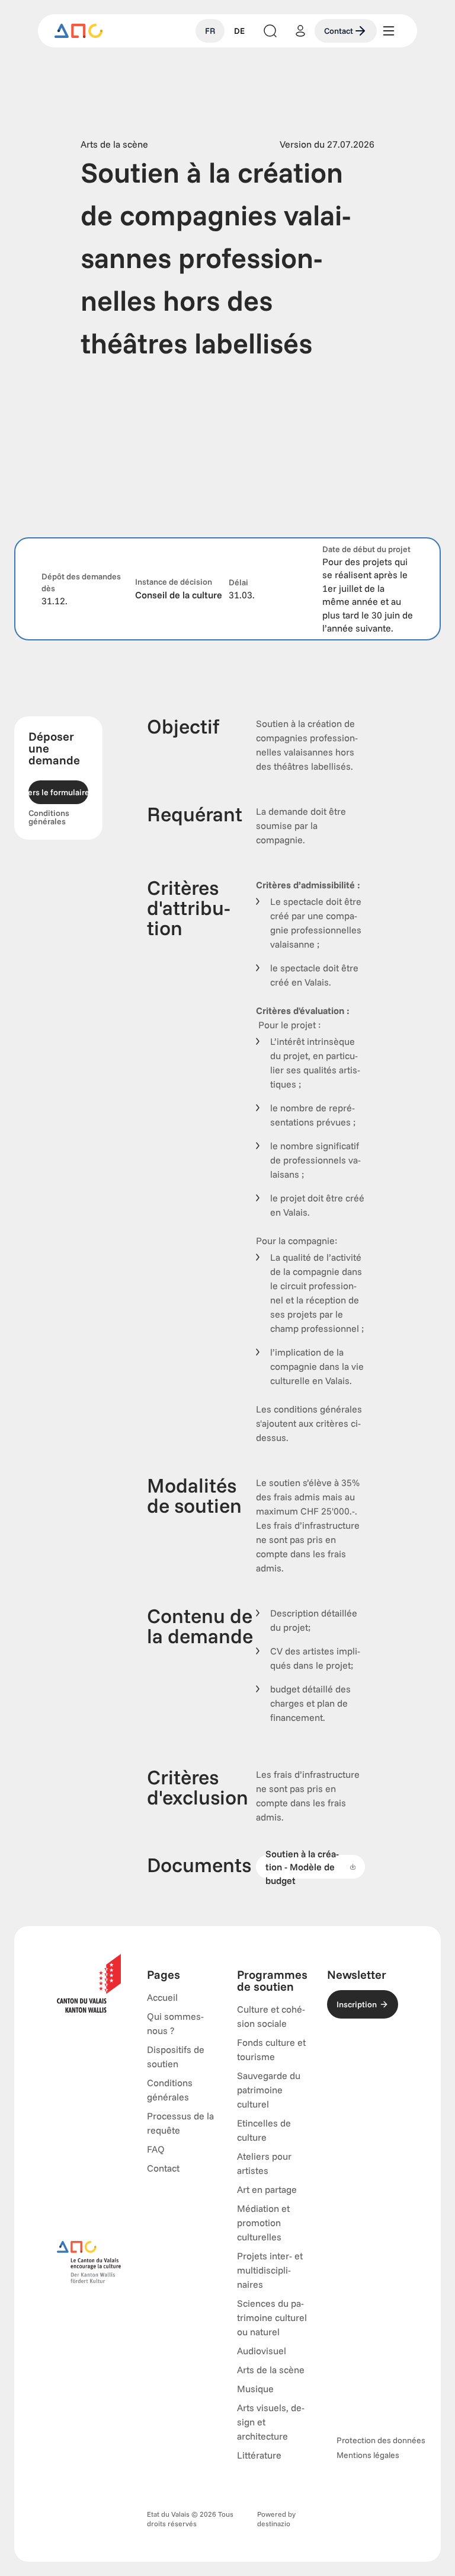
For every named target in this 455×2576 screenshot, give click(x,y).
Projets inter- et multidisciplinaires (270, 2270)
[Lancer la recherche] (270, 31)
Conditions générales (49, 817)
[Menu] (389, 31)
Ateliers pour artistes (264, 2163)
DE (239, 31)
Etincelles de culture (264, 2130)
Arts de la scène (271, 2370)
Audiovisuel (262, 2351)
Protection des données (381, 2440)
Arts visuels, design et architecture (271, 2422)
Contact (339, 31)
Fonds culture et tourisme (271, 2049)
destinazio (274, 2524)
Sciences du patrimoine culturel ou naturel (272, 2317)
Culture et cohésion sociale (271, 2016)
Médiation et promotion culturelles (263, 2223)
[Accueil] (79, 31)
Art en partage (267, 2189)
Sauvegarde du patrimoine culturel (269, 2090)
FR (210, 31)
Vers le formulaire (58, 792)
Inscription (357, 2004)
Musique (255, 2389)
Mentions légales (368, 2455)
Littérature (259, 2455)
